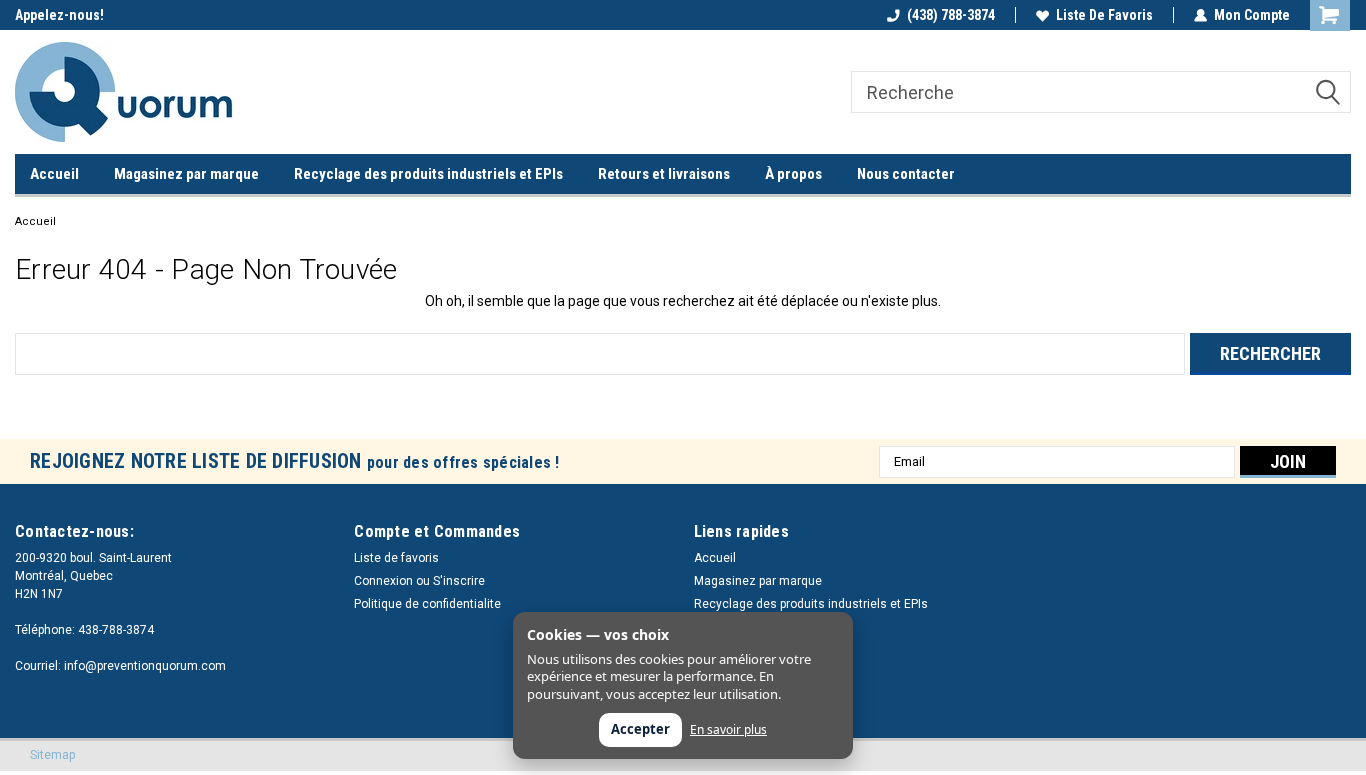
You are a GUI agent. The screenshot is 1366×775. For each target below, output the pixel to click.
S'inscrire (459, 581)
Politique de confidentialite (427, 604)
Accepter (640, 729)
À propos (793, 174)
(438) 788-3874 (951, 15)
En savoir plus (728, 730)
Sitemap (52, 755)
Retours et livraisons (664, 174)
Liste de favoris (1104, 15)
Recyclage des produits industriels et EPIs (428, 174)
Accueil (54, 174)
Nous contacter (906, 174)
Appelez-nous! (59, 15)
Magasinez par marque (186, 174)
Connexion (383, 581)
